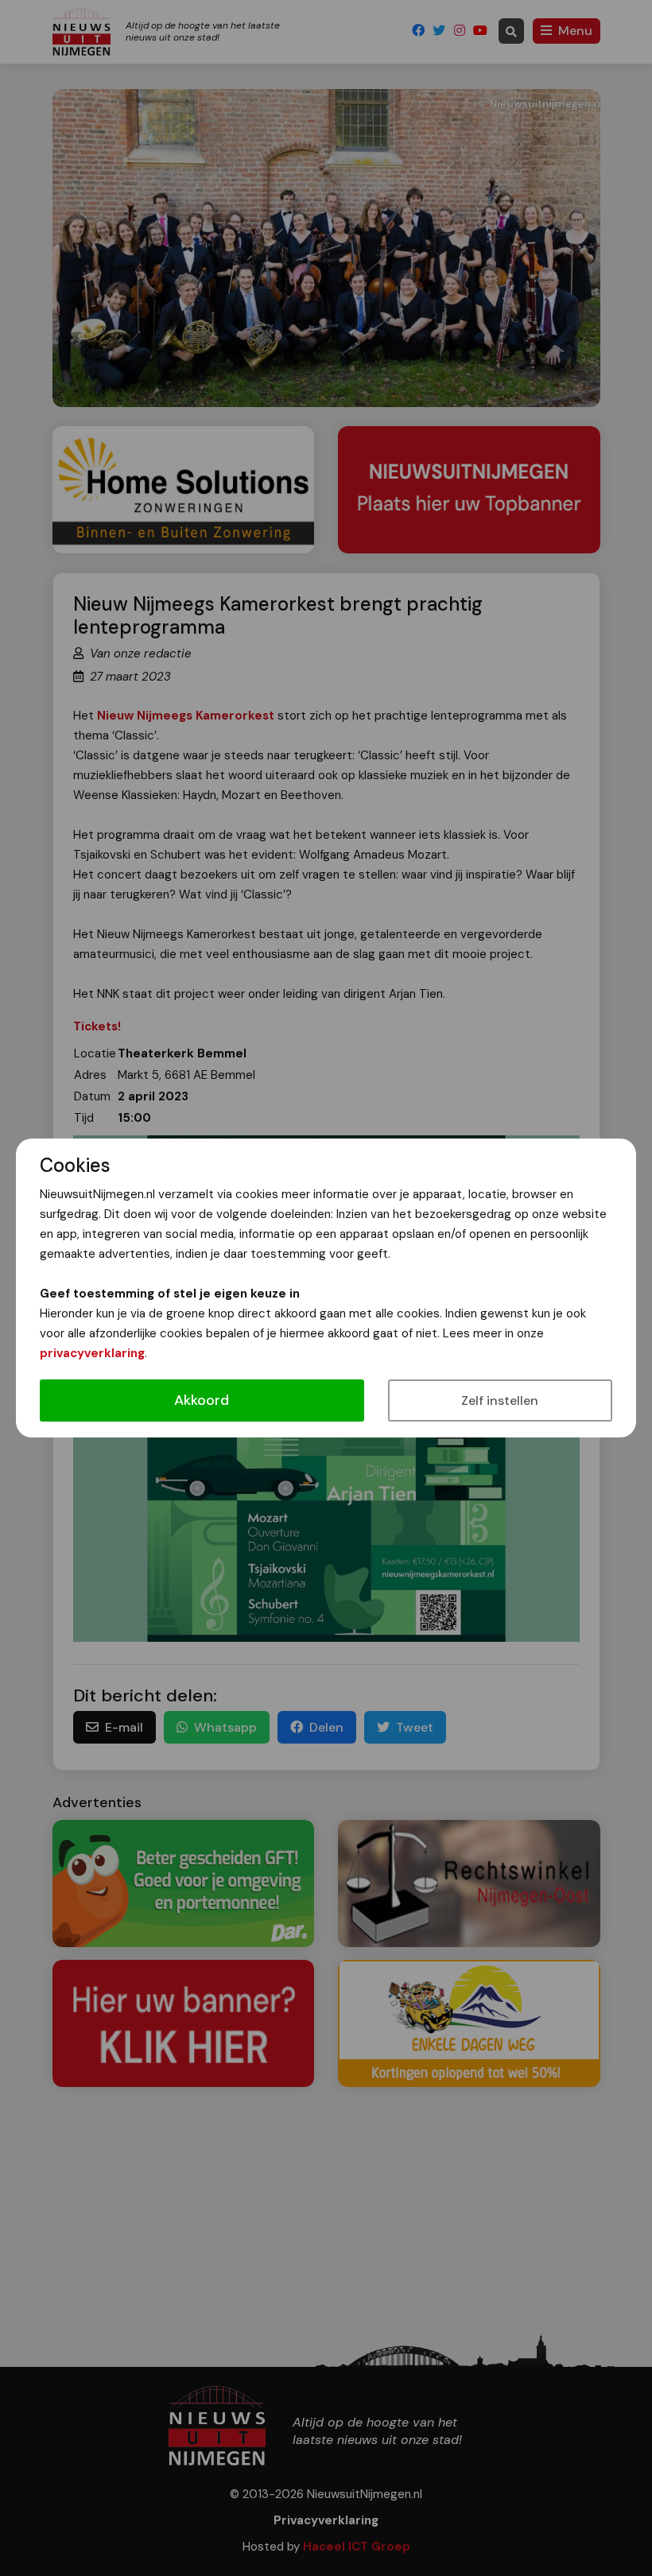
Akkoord (202, 1400)
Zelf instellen (500, 1401)
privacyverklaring (92, 1353)
